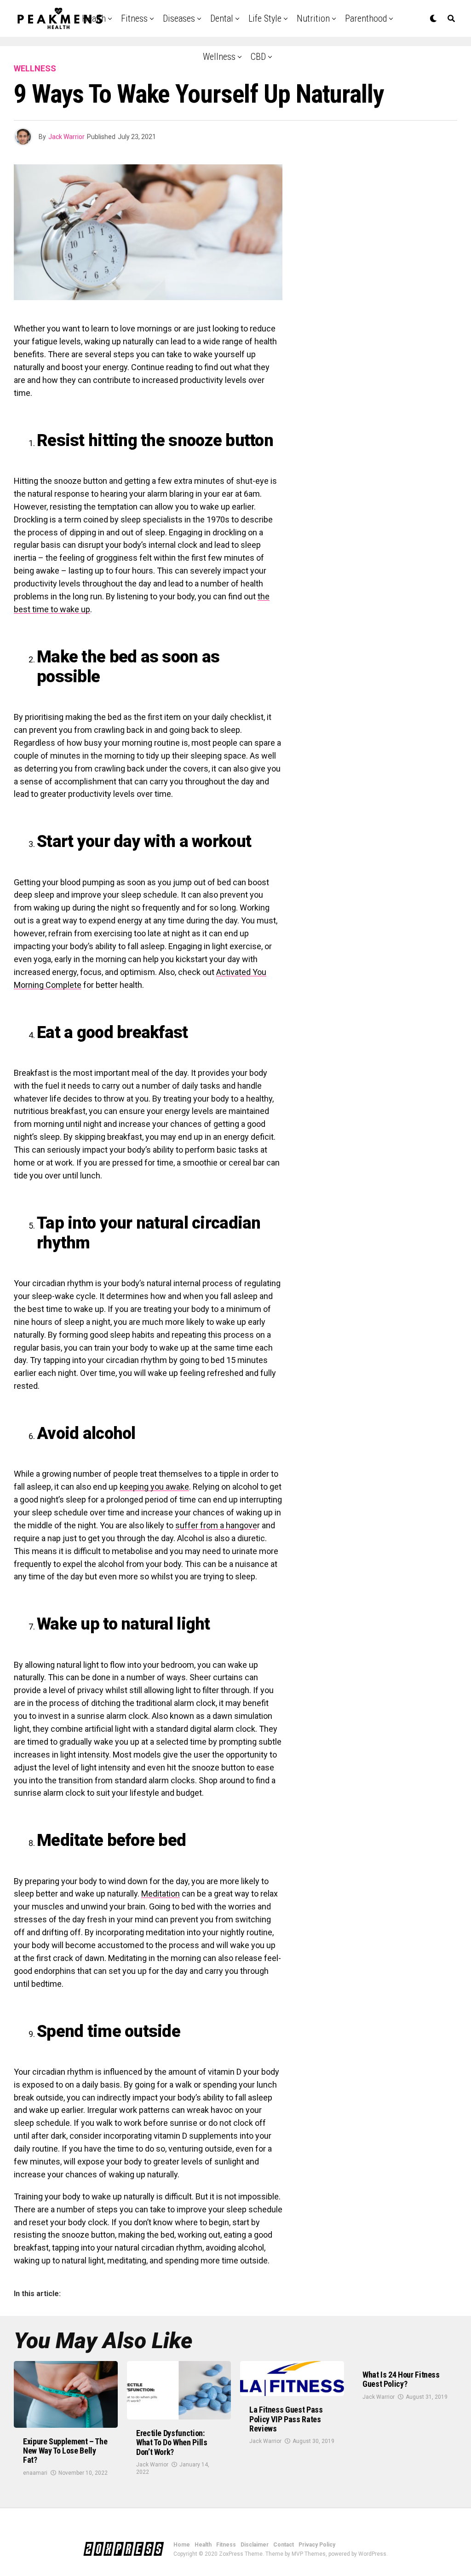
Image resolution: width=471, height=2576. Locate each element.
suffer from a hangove (216, 1525)
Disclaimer (255, 2545)
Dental (222, 18)
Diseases (179, 18)
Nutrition (313, 18)
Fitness (134, 18)
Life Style (265, 18)
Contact (284, 2545)
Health (203, 2545)
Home (182, 2545)
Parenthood (366, 18)
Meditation (161, 1894)
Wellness (219, 57)
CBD (258, 57)
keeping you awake (154, 1487)
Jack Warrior (66, 137)
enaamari (35, 2473)
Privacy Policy (317, 2545)
